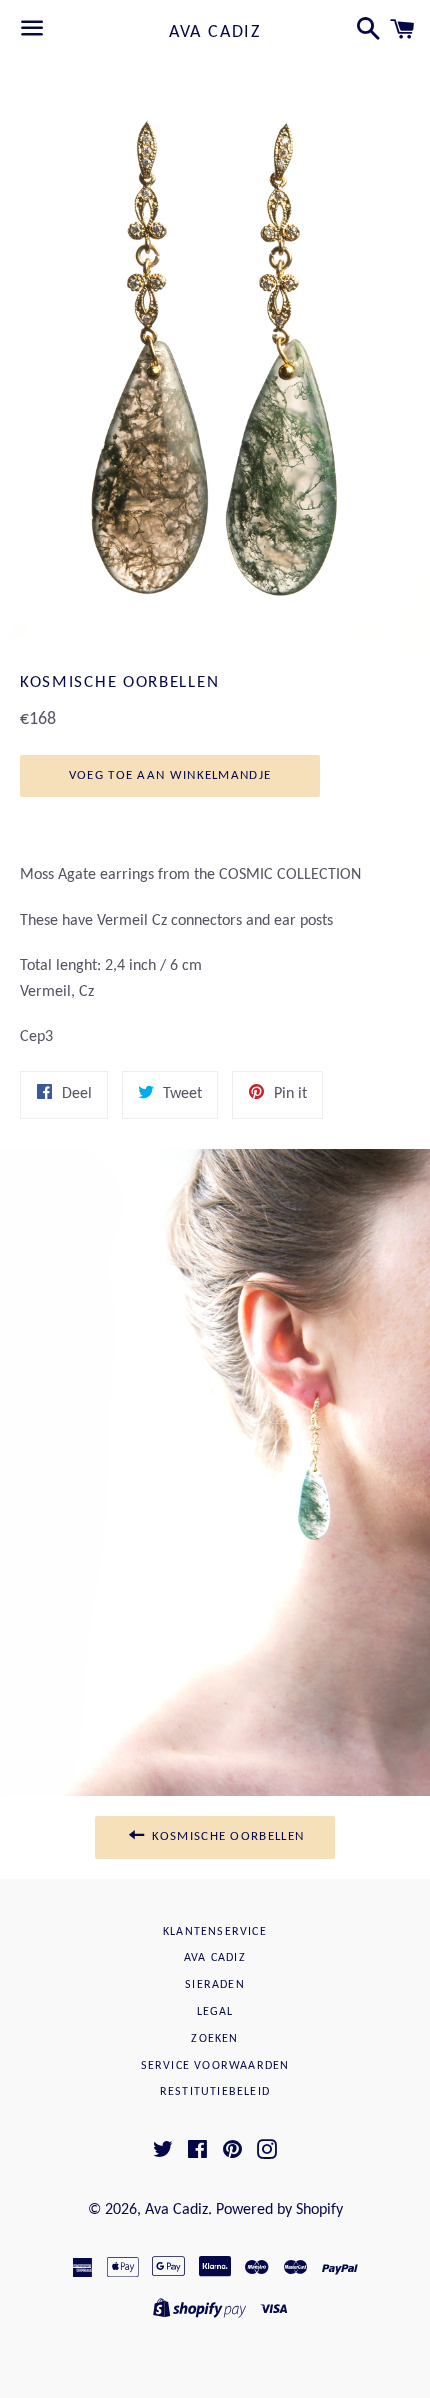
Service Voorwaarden (215, 2066)
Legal (215, 2012)
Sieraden (215, 1985)
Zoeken (214, 2039)
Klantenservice (215, 1932)
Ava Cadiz (215, 32)
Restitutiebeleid (215, 2092)
